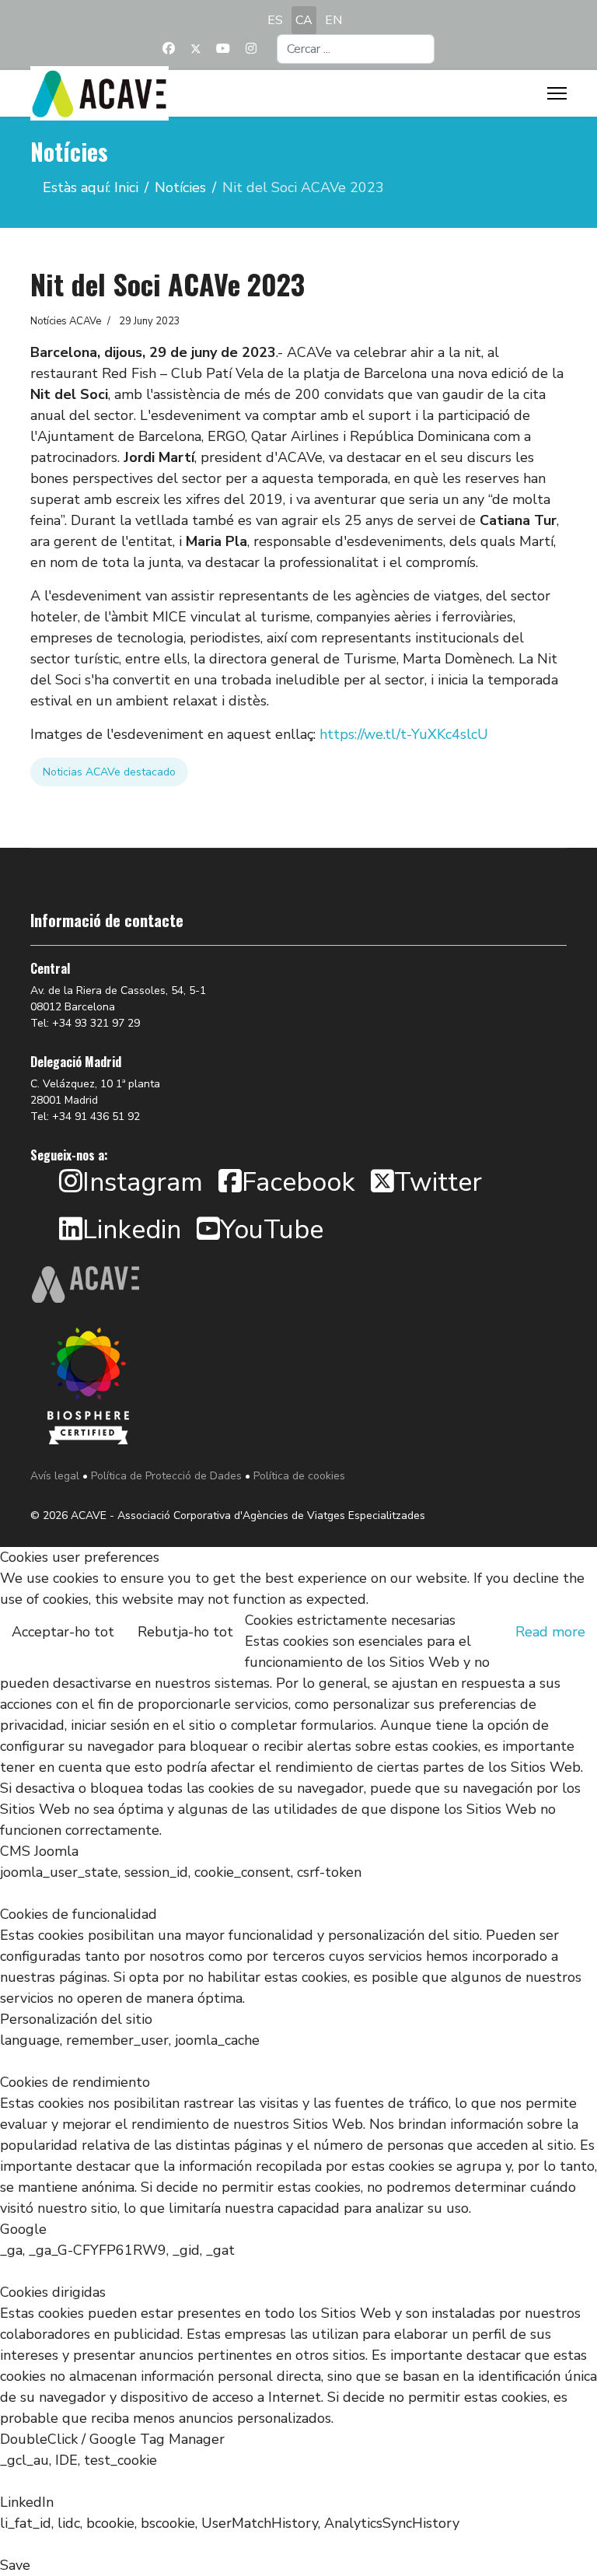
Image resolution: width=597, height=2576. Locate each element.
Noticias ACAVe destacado (109, 772)
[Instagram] (251, 49)
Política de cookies (299, 1476)
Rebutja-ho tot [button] (185, 1632)
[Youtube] (223, 49)
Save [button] (15, 2565)
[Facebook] (169, 49)
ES (275, 20)
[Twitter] (196, 49)
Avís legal (55, 1476)
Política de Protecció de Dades (166, 1476)
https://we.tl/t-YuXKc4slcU (404, 734)
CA (304, 20)
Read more (550, 1632)
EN (333, 20)
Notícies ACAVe (66, 321)
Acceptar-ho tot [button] (63, 1632)
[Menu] (557, 93)
